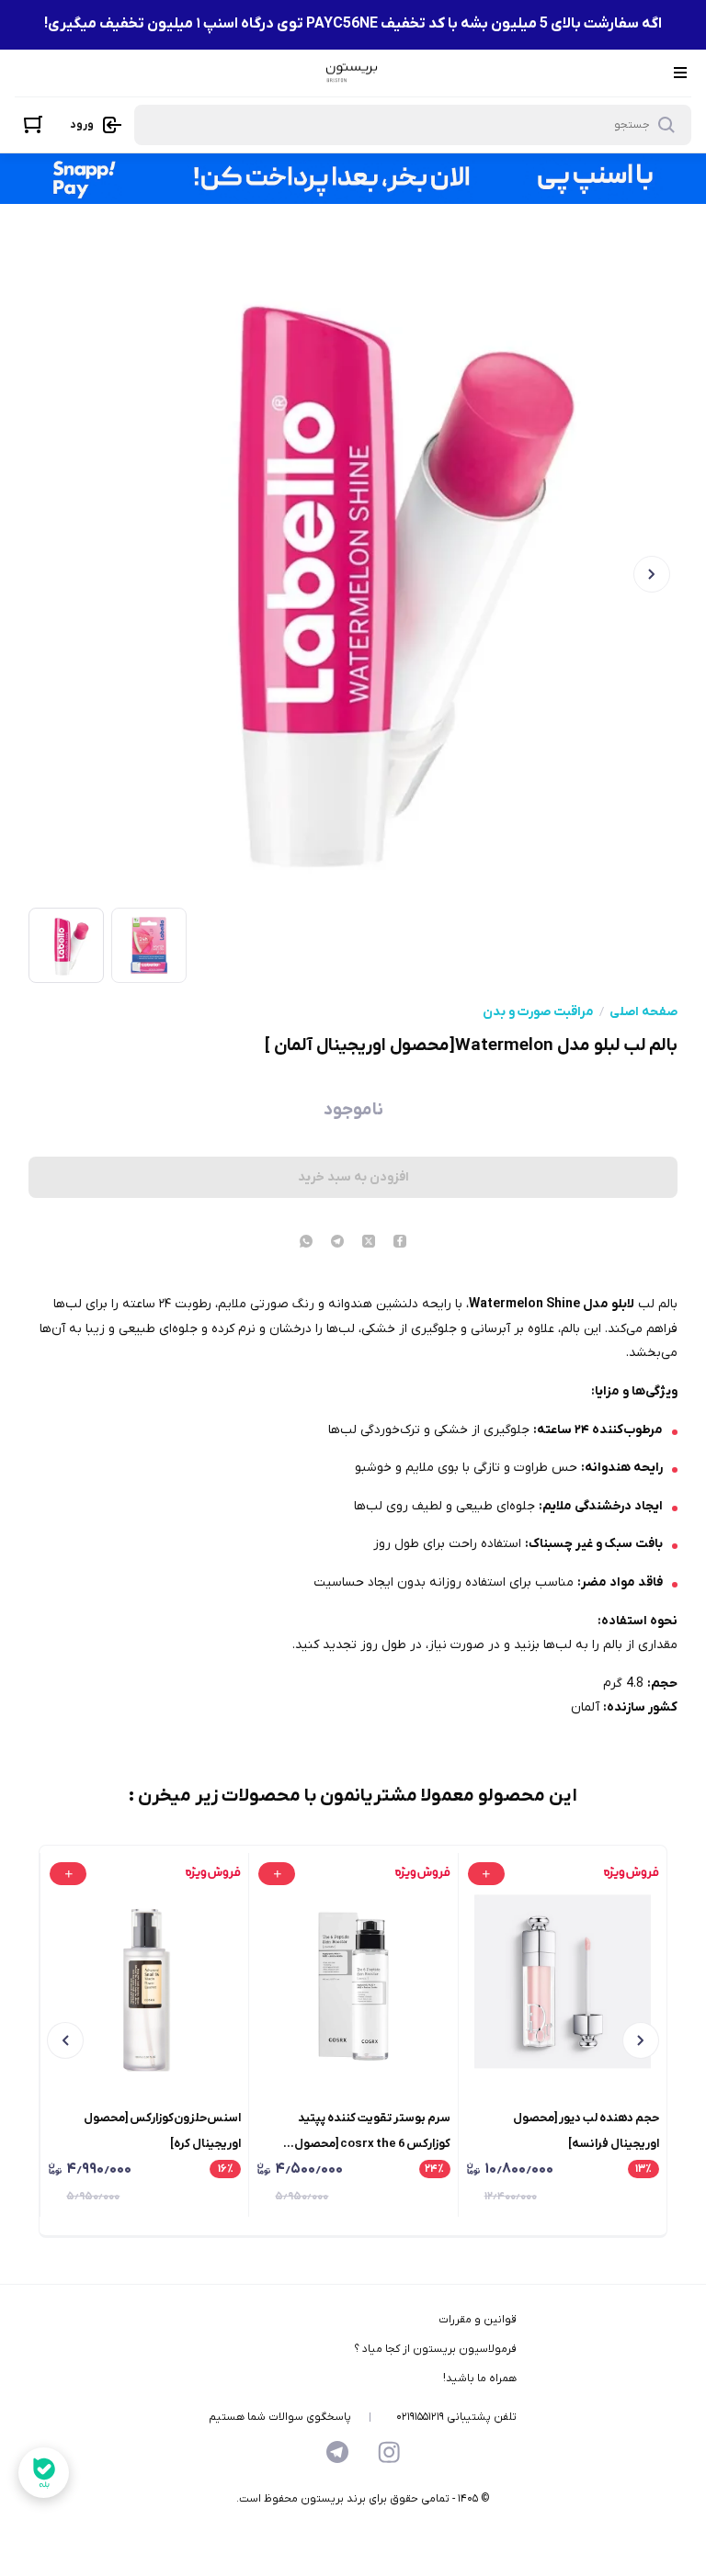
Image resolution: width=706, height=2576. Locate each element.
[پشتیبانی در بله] (44, 2473)
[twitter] (369, 1243)
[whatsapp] (306, 1243)
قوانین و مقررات (478, 2320)
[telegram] (337, 1243)
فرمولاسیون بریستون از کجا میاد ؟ (435, 2349)
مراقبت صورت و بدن (538, 1012)
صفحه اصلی (643, 1012)
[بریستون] (351, 73)
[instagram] (389, 2452)
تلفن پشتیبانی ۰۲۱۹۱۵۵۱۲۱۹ (456, 2417)
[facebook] (400, 1243)
